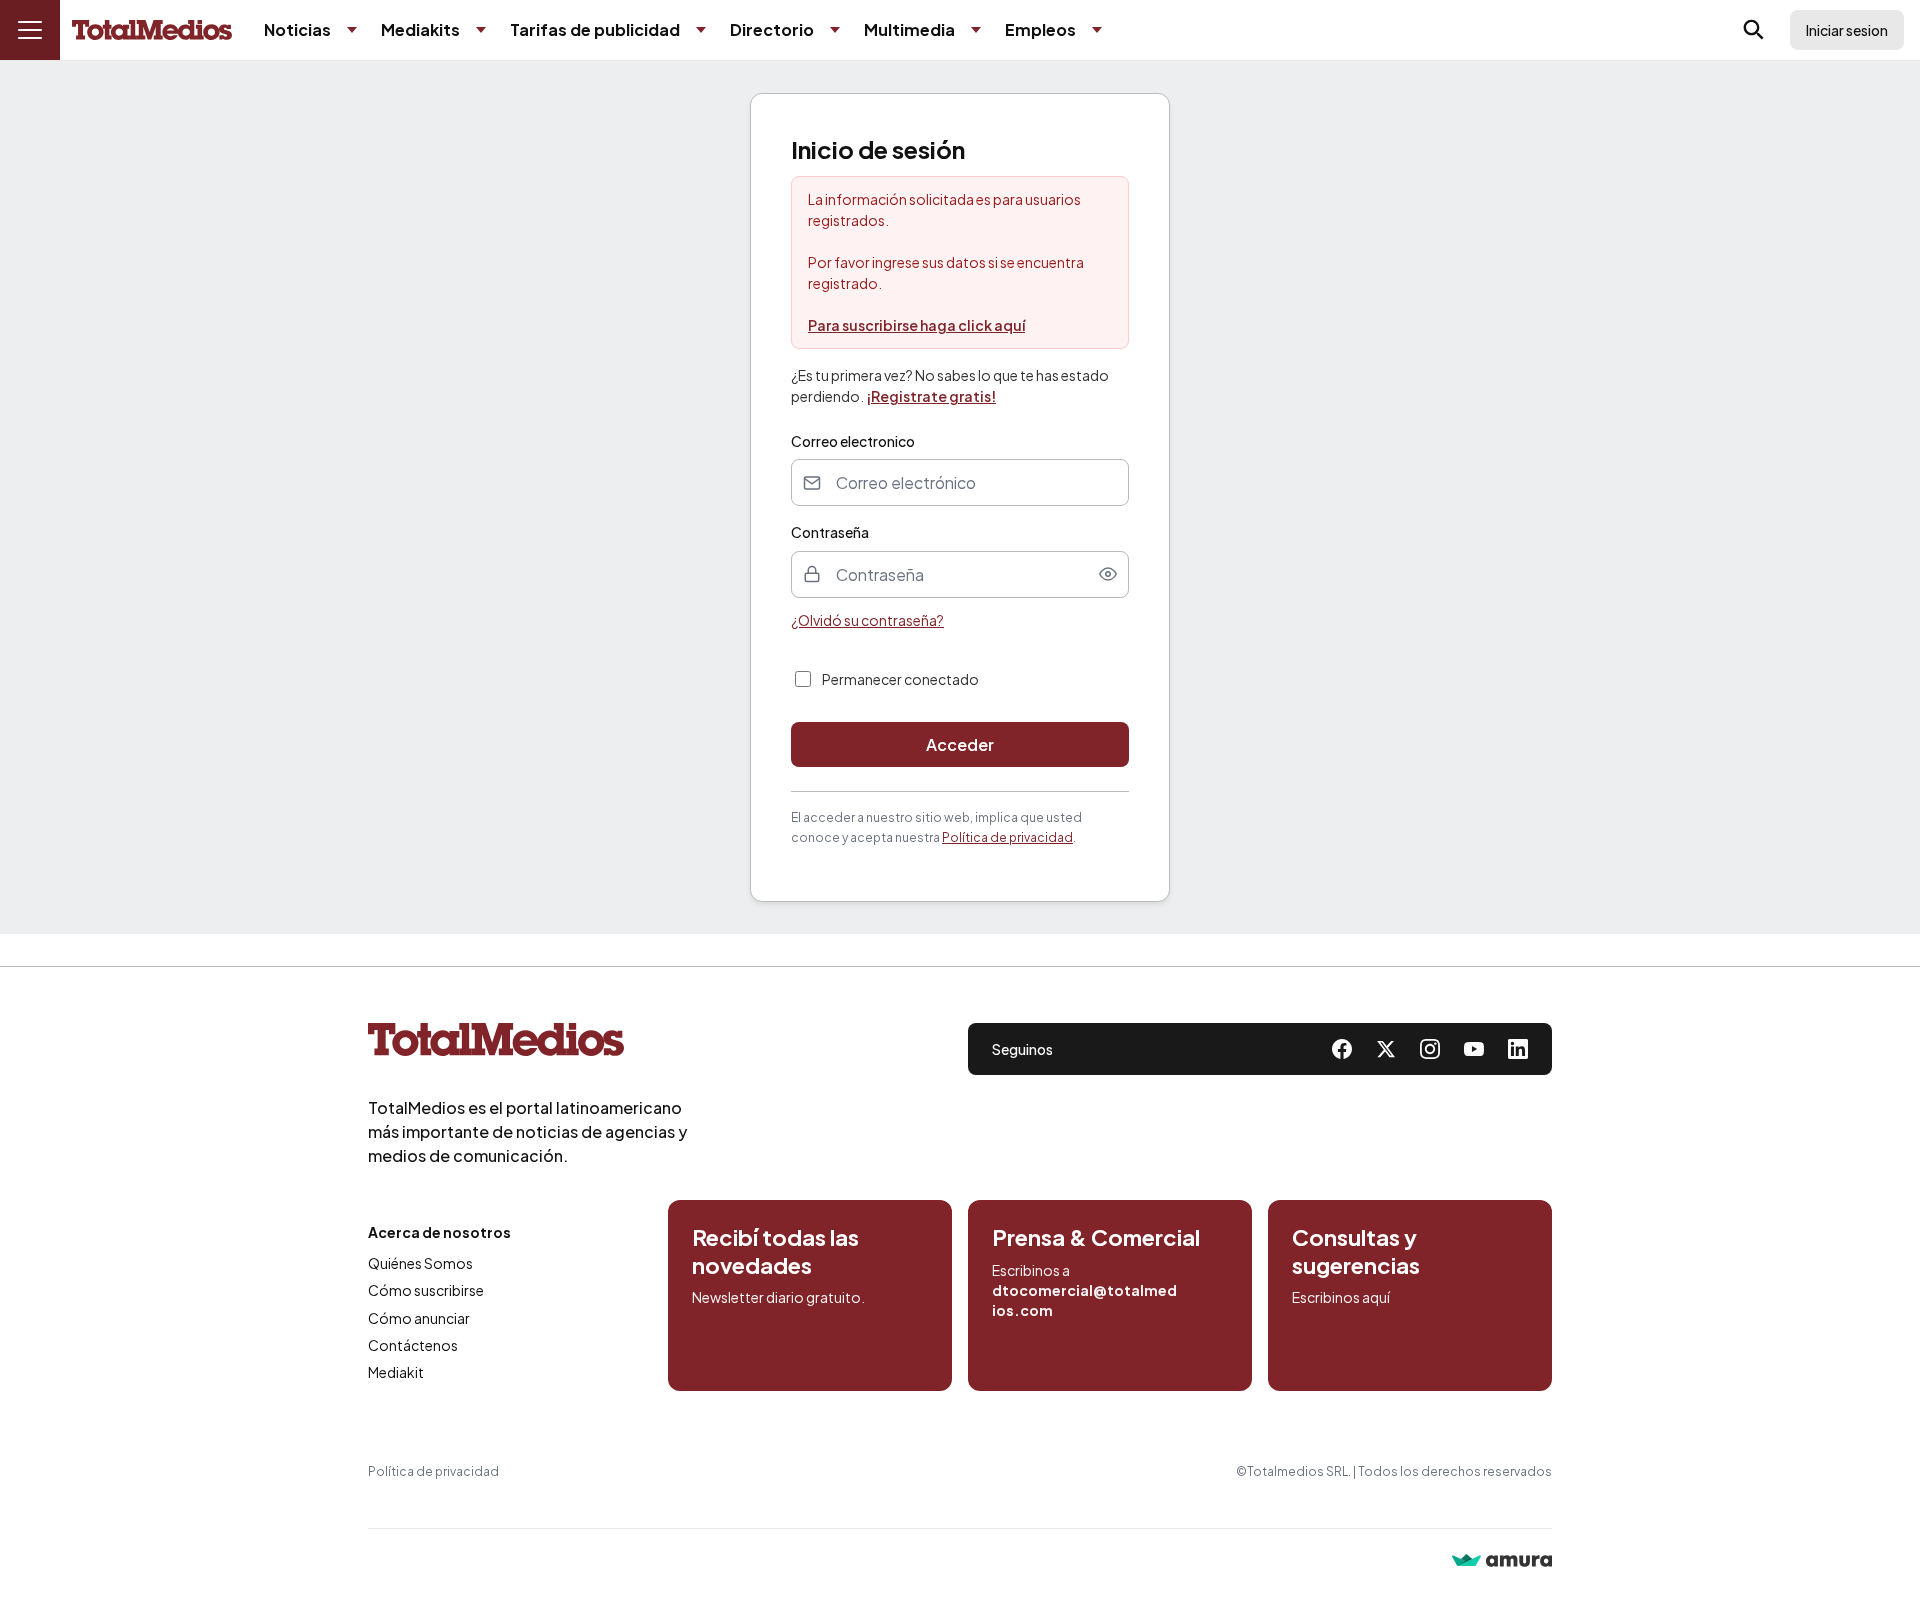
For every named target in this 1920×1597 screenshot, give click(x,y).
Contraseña (830, 532)
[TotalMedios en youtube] (1474, 1049)
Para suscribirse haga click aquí (916, 325)
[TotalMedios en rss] (1518, 1049)
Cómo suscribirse (426, 1290)
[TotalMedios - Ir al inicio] (152, 30)
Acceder (960, 744)
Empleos (1040, 29)
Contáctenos (413, 1345)
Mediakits (420, 29)
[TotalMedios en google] (1430, 1049)
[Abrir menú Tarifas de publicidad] (701, 30)
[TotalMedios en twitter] (1386, 1049)
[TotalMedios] (528, 1044)
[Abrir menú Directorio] (835, 30)
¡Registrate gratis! (931, 396)
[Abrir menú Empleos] (1097, 30)
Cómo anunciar (419, 1318)
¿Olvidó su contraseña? (867, 620)
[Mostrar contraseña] (1108, 574)
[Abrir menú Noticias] (352, 30)
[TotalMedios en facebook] (1342, 1049)
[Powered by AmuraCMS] (1502, 1562)
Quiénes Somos (420, 1263)
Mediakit (396, 1372)
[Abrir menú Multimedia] (976, 30)
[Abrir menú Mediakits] (481, 30)
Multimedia (909, 29)
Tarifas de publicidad (595, 29)
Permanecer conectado (900, 679)
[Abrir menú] (30, 30)
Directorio (772, 29)
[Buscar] (1754, 30)
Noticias (297, 29)
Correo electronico (853, 441)
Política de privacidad (1007, 837)
